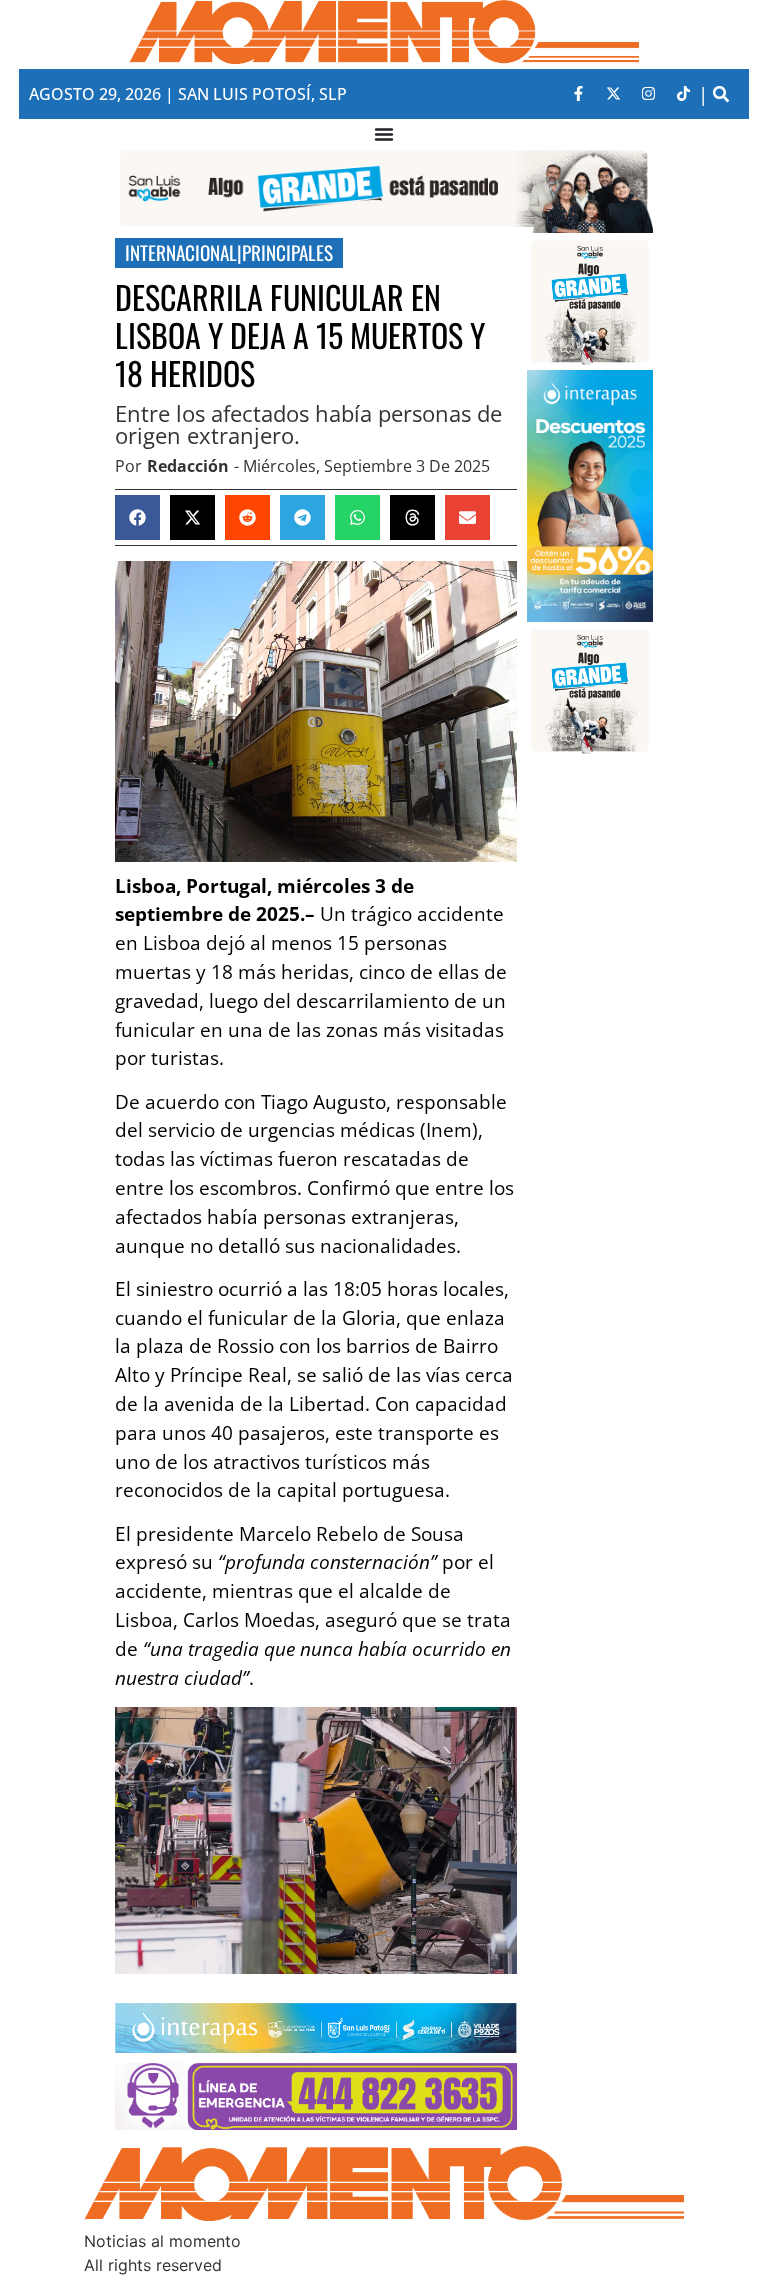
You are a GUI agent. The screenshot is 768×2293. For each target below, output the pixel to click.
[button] (720, 94)
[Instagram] (648, 94)
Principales (287, 252)
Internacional (181, 252)
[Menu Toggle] (384, 134)
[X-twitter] (613, 94)
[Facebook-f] (578, 94)
